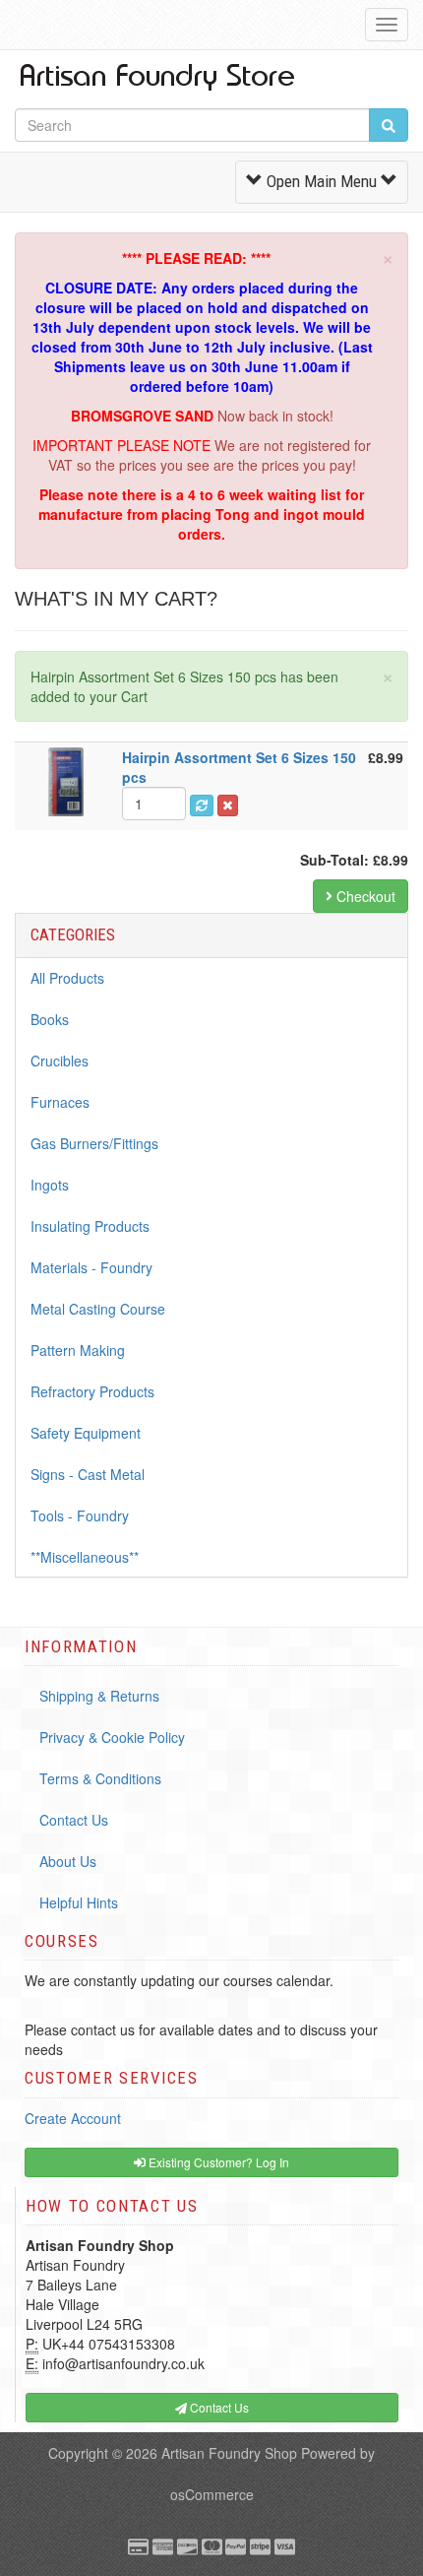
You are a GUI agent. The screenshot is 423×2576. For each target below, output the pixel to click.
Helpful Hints (79, 1902)
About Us (68, 1861)
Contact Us (74, 1820)
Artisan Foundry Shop (229, 2453)
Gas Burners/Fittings (94, 1143)
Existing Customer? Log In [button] (217, 2162)
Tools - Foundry (80, 1515)
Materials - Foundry (91, 1267)
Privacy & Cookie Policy (112, 1737)
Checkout (364, 896)
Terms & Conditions (100, 1778)
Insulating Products (90, 1226)
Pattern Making (78, 1350)
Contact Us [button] (218, 2407)
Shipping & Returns (99, 1696)
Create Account (73, 2118)
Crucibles (60, 1061)
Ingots (50, 1185)
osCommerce (212, 2494)
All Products (67, 978)
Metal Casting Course (98, 1309)
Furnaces (60, 1102)
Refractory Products (92, 1391)
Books (50, 1019)
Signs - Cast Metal (88, 1474)
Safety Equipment (86, 1433)
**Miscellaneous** (85, 1557)
